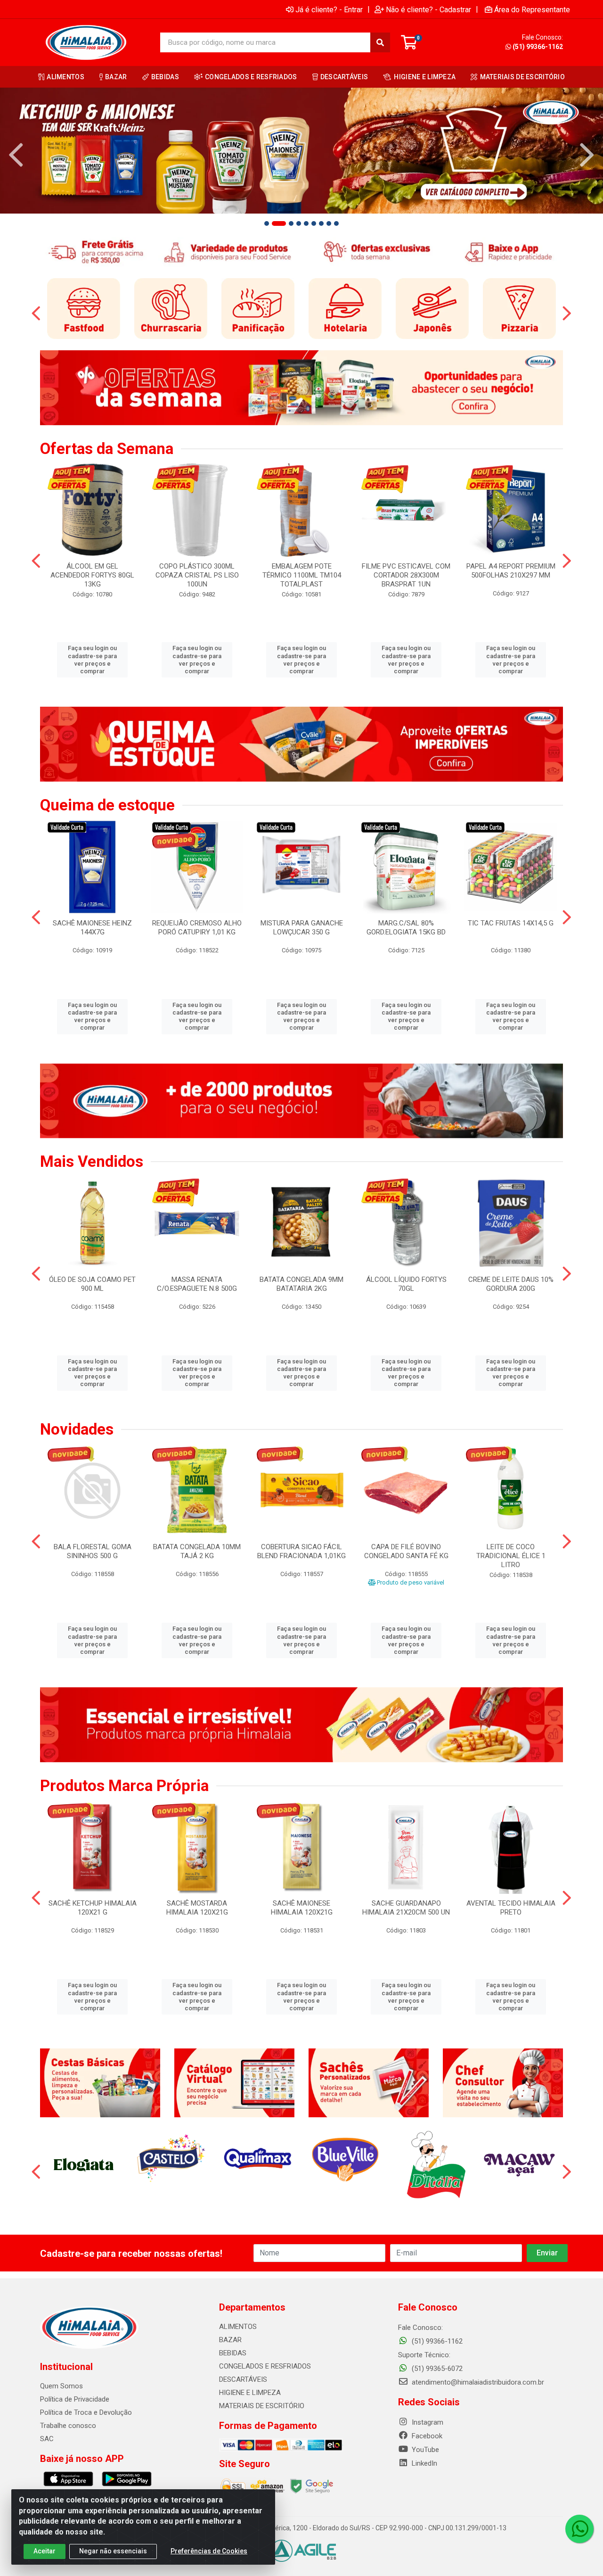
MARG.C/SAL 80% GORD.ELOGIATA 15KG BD (406, 928)
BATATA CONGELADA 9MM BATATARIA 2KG (301, 1284)
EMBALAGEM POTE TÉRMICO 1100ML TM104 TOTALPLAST (302, 575)
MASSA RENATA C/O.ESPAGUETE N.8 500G (197, 1284)
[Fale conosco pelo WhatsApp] (579, 2529)
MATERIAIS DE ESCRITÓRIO (262, 2406)
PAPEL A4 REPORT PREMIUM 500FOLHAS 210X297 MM (511, 571)
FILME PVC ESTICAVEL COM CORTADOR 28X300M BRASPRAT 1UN (406, 575)
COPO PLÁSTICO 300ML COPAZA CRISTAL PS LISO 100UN (197, 575)
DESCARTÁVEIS (243, 2379)
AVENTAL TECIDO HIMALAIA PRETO (511, 1908)
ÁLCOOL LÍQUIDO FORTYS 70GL (406, 1284)
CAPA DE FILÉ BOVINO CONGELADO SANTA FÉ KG (406, 1551)
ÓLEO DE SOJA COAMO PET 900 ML (92, 1284)
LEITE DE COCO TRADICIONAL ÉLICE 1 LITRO (511, 1556)
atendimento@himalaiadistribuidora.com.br (478, 2382)
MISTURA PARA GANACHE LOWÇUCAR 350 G (302, 928)
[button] (267, 223)
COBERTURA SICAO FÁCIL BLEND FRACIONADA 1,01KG (301, 1551)
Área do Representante (532, 9)
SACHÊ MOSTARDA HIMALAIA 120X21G (197, 1908)
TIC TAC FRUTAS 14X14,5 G (511, 923)
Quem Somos (61, 2386)
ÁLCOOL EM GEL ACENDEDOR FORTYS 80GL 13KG (92, 575)
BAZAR (230, 2340)
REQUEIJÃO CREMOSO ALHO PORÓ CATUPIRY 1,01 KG (197, 928)
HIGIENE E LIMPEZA (250, 2393)
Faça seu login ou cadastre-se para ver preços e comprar (92, 660)
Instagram (427, 2422)
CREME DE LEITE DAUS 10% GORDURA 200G (511, 1284)
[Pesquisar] (380, 42)
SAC (47, 2439)
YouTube (424, 2450)
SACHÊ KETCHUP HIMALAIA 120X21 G (93, 1908)
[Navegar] (16, 155)
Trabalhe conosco (68, 2426)
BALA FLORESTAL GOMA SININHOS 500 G (93, 1551)
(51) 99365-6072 (436, 2369)
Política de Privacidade (75, 2399)
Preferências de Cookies (209, 2551)
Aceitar (45, 2551)
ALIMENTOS (238, 2327)
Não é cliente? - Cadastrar (428, 9)
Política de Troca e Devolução (86, 2412)
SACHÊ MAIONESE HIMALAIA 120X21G (302, 1908)
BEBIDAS (233, 2353)
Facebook (426, 2436)
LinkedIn (424, 2463)
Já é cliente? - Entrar (329, 9)
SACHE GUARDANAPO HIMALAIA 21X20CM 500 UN (406, 1908)
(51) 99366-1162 (538, 47)
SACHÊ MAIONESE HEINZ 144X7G (92, 928)
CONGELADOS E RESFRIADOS (265, 2366)
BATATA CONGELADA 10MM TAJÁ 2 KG (197, 1551)
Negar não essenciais (113, 2551)
